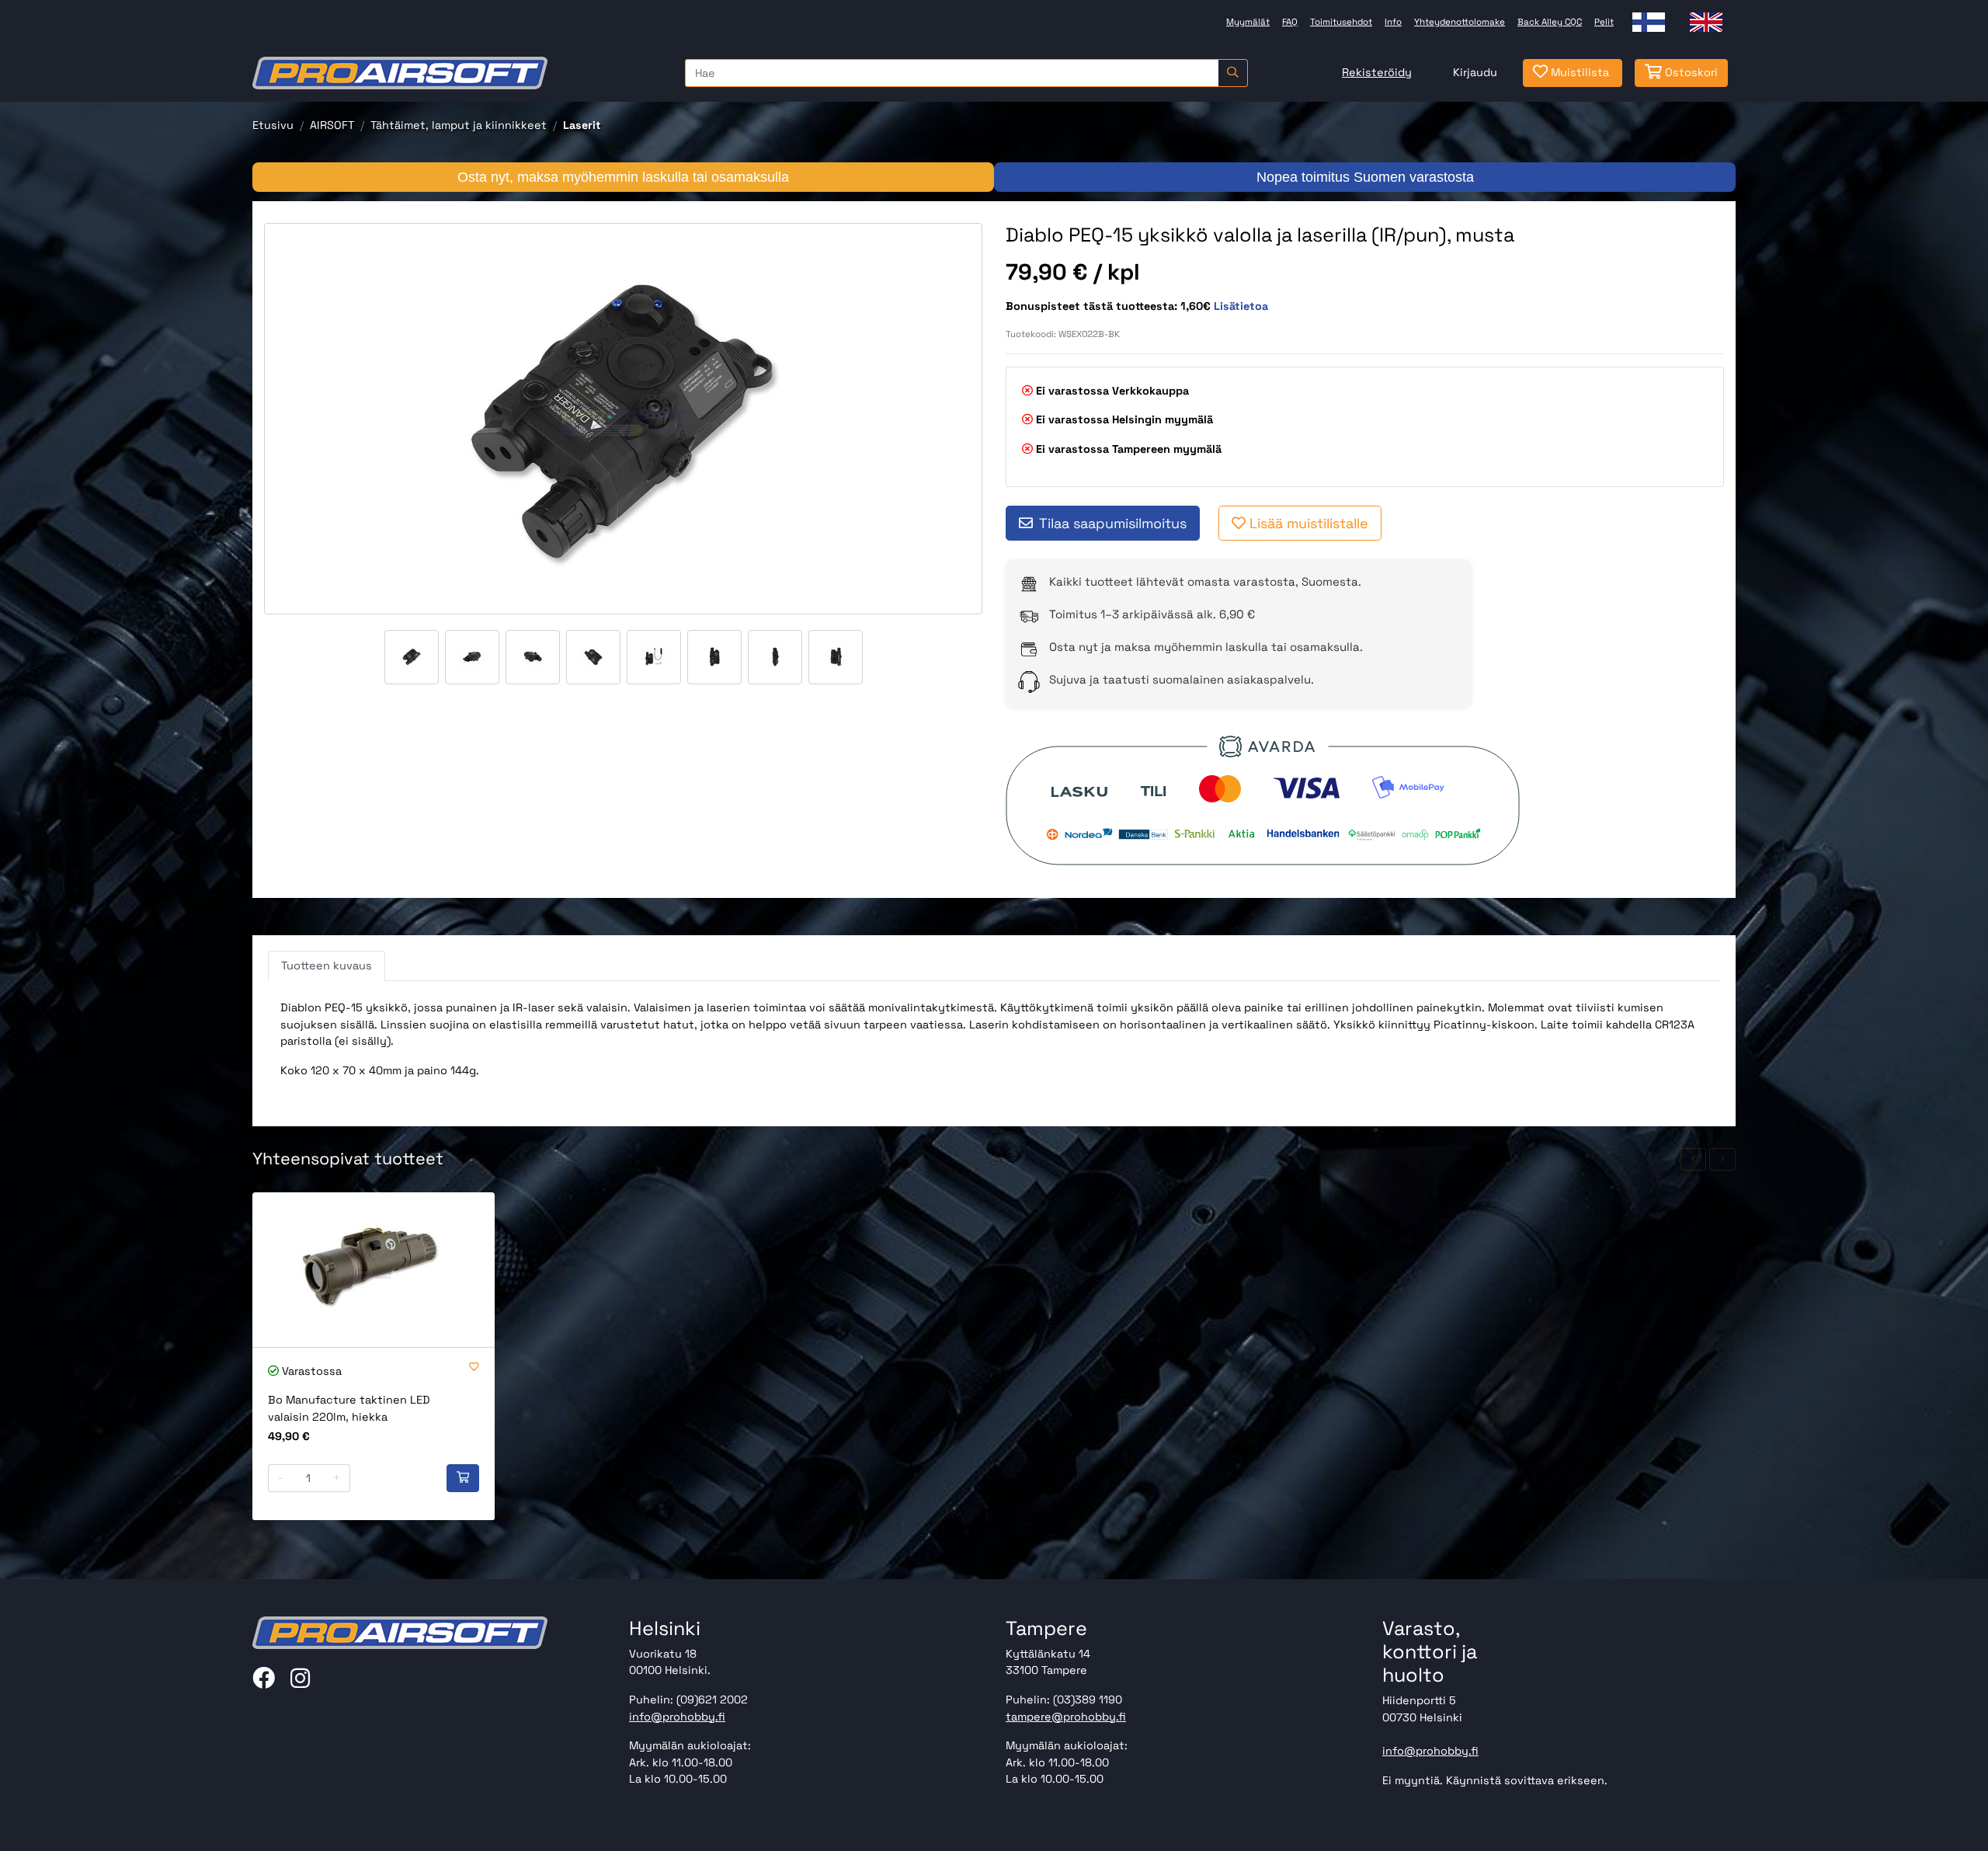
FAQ (1290, 22)
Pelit (1604, 22)
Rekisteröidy (1377, 72)
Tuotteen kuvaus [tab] (327, 966)
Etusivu (273, 125)
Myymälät (1248, 22)
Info (1393, 22)
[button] (1694, 1159)
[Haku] (1233, 73)
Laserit (582, 125)
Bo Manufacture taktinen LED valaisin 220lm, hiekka (349, 1408)
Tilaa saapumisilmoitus (1113, 523)
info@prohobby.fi (677, 1717)
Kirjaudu (1475, 72)
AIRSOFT (332, 125)
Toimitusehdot (1341, 22)
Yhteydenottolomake (1460, 22)
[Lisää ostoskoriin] (463, 1478)
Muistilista (1578, 72)
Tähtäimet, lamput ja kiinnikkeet (459, 125)
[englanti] (1706, 22)
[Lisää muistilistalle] (474, 1367)
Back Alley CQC (1550, 22)
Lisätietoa (1241, 306)
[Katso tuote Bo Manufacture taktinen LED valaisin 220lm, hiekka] (374, 1270)
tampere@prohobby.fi (1066, 1717)
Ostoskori (1690, 72)
